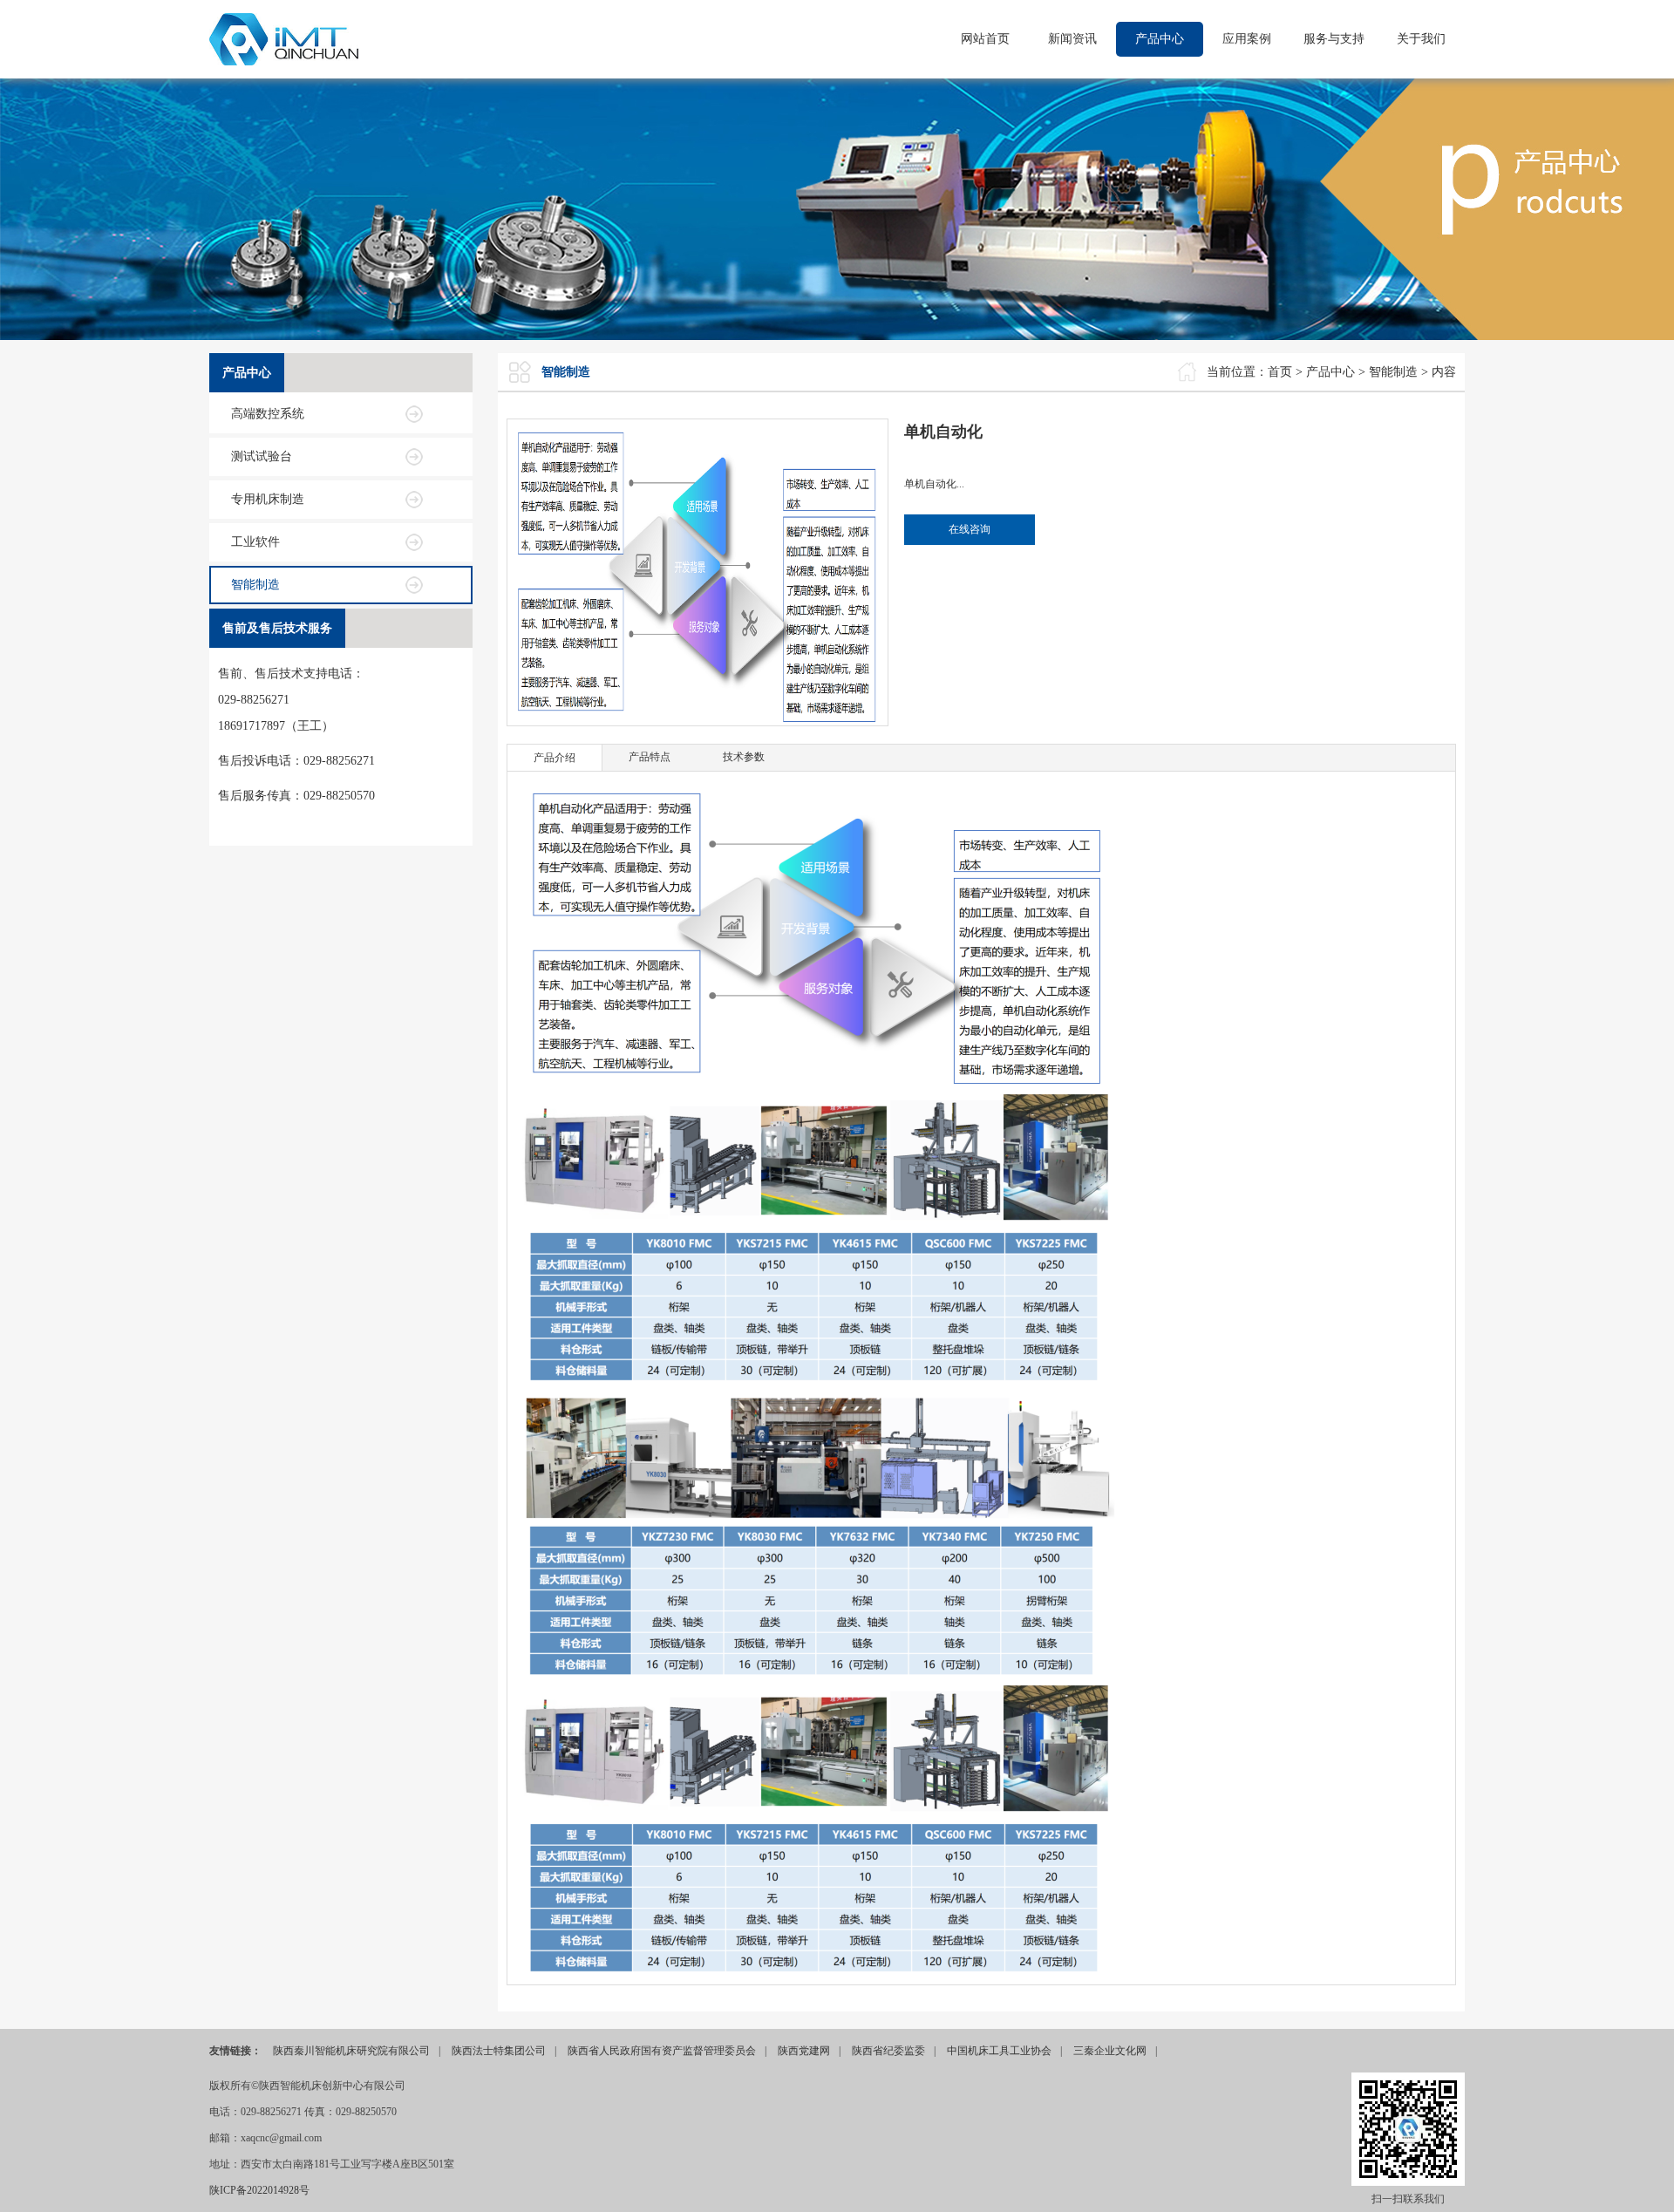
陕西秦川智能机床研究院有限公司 (351, 2051)
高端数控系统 (268, 414)
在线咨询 (970, 529)
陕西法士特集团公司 (499, 2051)
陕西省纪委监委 (888, 2051)
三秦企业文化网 (1110, 2051)
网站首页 (985, 39)
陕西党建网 (804, 2051)
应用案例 (1247, 39)
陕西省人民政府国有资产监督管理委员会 (662, 2051)
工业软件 (255, 542)
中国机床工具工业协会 (999, 2051)
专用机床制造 (268, 499)
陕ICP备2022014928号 (259, 2190)
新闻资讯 (1072, 39)
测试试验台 (262, 456)
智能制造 (255, 585)
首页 (1280, 372)
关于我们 (1421, 39)
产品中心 (1160, 39)
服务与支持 (1334, 39)
